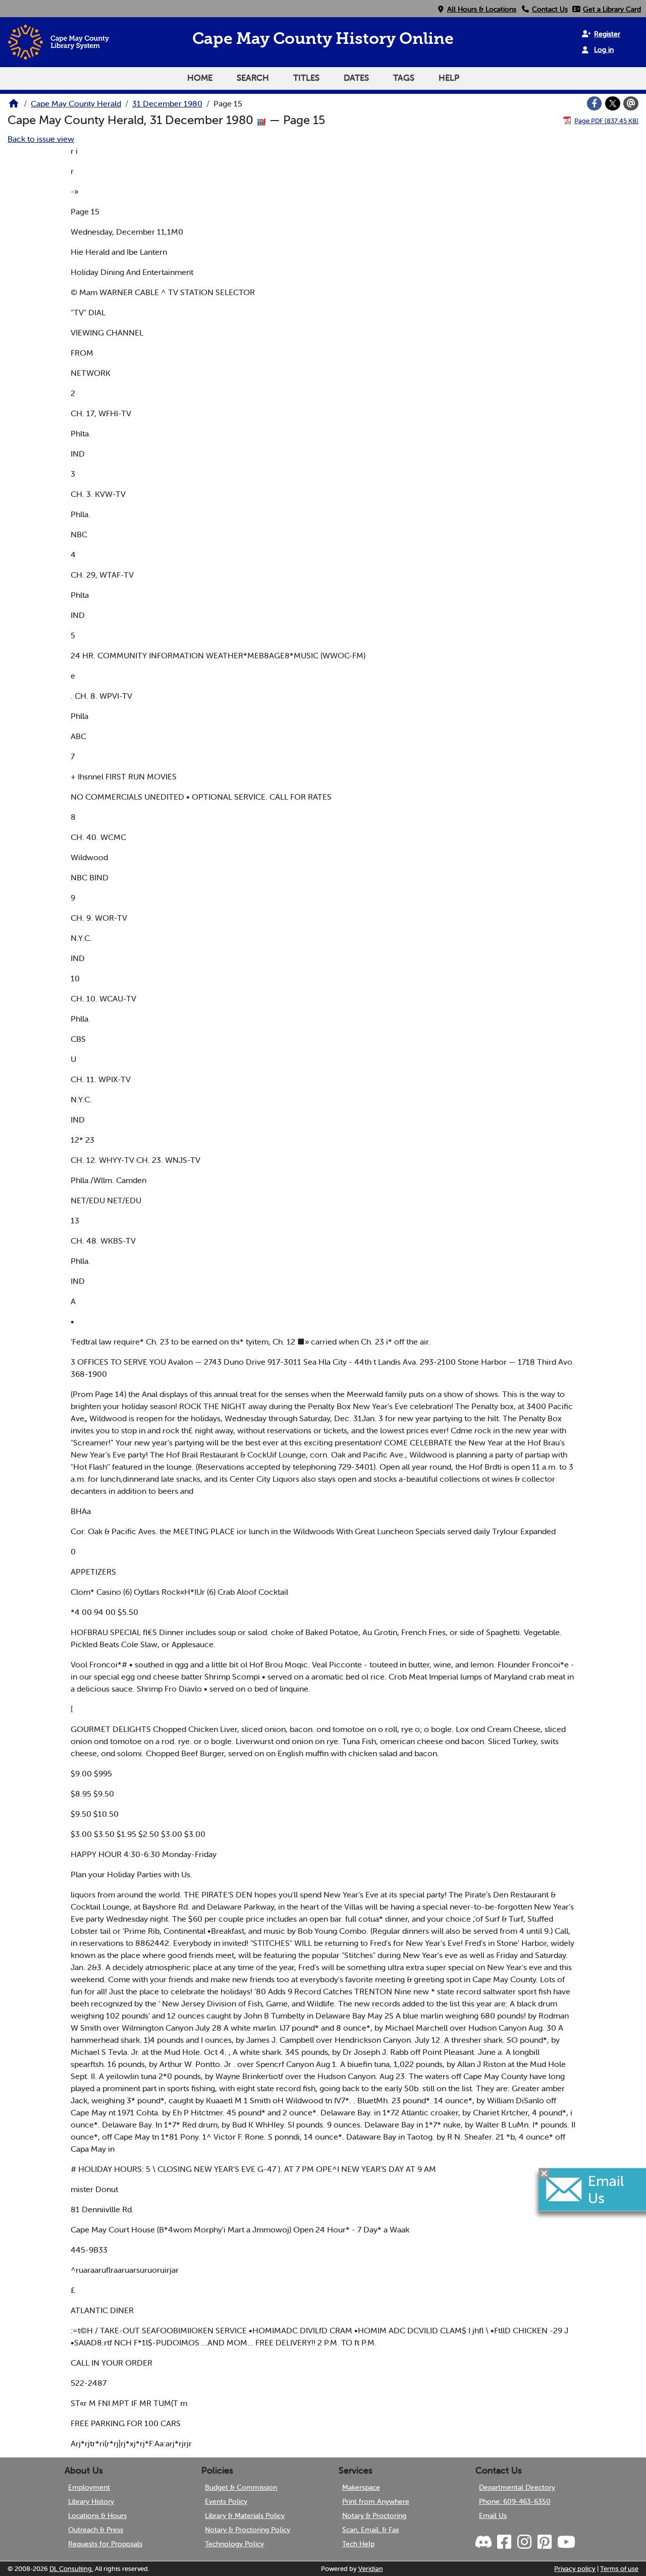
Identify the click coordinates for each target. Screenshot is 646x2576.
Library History (91, 2501)
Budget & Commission (241, 2487)
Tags (404, 78)
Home (200, 78)
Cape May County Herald (76, 103)
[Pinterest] (544, 2542)
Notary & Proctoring (374, 2515)
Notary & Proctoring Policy (248, 2530)
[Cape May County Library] (14, 106)
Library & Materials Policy (245, 2515)
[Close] (544, 2173)
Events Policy (226, 2501)
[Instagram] (524, 2542)
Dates (356, 78)
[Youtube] (566, 2542)
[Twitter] (613, 103)
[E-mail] (631, 103)
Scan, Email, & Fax (371, 2530)
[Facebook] (595, 103)
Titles (306, 78)
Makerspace (361, 2487)
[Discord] (484, 2542)
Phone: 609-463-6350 (515, 2501)
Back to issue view (41, 139)
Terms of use (619, 2569)
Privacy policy (575, 2569)
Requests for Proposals (105, 2544)
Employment (89, 2487)
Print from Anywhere (376, 2501)
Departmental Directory (517, 2487)
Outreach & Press (96, 2530)
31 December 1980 (167, 103)
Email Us (493, 2515)
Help (449, 78)
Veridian (371, 2569)
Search (253, 78)
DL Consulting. (71, 2569)
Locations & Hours (97, 2515)
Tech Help (358, 2544)
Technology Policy (234, 2544)
